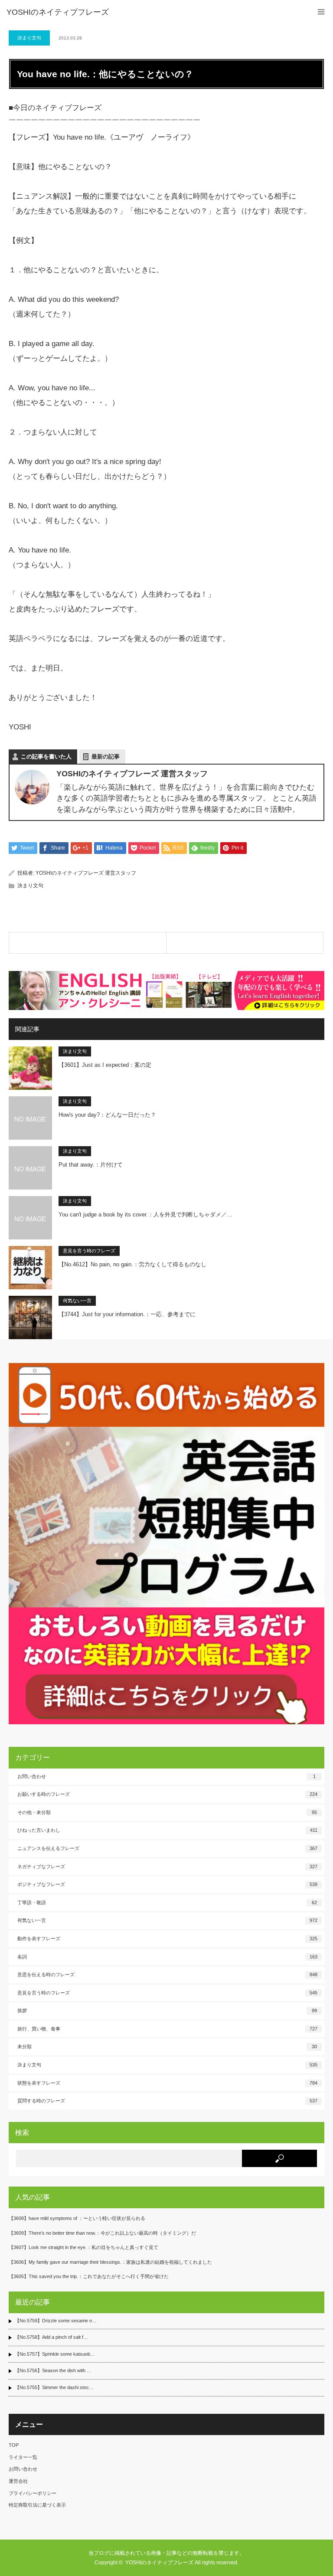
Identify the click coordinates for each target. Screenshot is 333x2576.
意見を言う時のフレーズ (89, 1251)
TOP (14, 2445)
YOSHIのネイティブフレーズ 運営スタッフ (86, 873)
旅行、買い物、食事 (167, 2029)
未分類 (167, 2046)
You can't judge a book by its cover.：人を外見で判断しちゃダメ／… (145, 1214)
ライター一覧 (23, 2457)
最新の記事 (106, 757)
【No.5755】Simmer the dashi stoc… (54, 2387)
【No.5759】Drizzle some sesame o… (56, 2321)
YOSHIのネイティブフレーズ (58, 12)
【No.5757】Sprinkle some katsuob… (55, 2354)
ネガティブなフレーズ (167, 1867)
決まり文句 (29, 38)
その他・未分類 (167, 1812)
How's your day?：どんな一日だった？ (107, 1115)
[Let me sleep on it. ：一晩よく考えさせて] (245, 943)
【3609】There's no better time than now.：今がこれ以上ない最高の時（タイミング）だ (102, 2233)
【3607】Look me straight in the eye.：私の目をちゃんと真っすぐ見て (83, 2247)
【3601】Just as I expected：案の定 (105, 1065)
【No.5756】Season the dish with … (53, 2370)
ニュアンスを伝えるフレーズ (167, 1848)
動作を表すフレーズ (167, 1939)
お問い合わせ (166, 1776)
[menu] (321, 12)
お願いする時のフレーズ (167, 1794)
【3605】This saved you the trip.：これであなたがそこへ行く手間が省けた (89, 2276)
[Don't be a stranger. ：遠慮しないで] (88, 943)
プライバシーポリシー (33, 2493)
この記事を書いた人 (46, 757)
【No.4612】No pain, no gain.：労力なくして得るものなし (132, 1264)
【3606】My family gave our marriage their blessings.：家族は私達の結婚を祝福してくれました (110, 2262)
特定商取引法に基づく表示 (37, 2505)
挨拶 (167, 2010)
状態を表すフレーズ (167, 2083)
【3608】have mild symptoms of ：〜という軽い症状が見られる (77, 2218)
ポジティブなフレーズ (167, 1884)
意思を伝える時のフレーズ (167, 1974)
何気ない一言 (77, 1301)
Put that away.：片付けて (91, 1165)
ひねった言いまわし (167, 1830)
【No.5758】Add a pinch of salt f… (51, 2337)
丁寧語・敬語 (167, 1903)
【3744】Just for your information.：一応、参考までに (127, 1314)
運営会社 (18, 2481)
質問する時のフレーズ (167, 2101)
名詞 (167, 1957)
